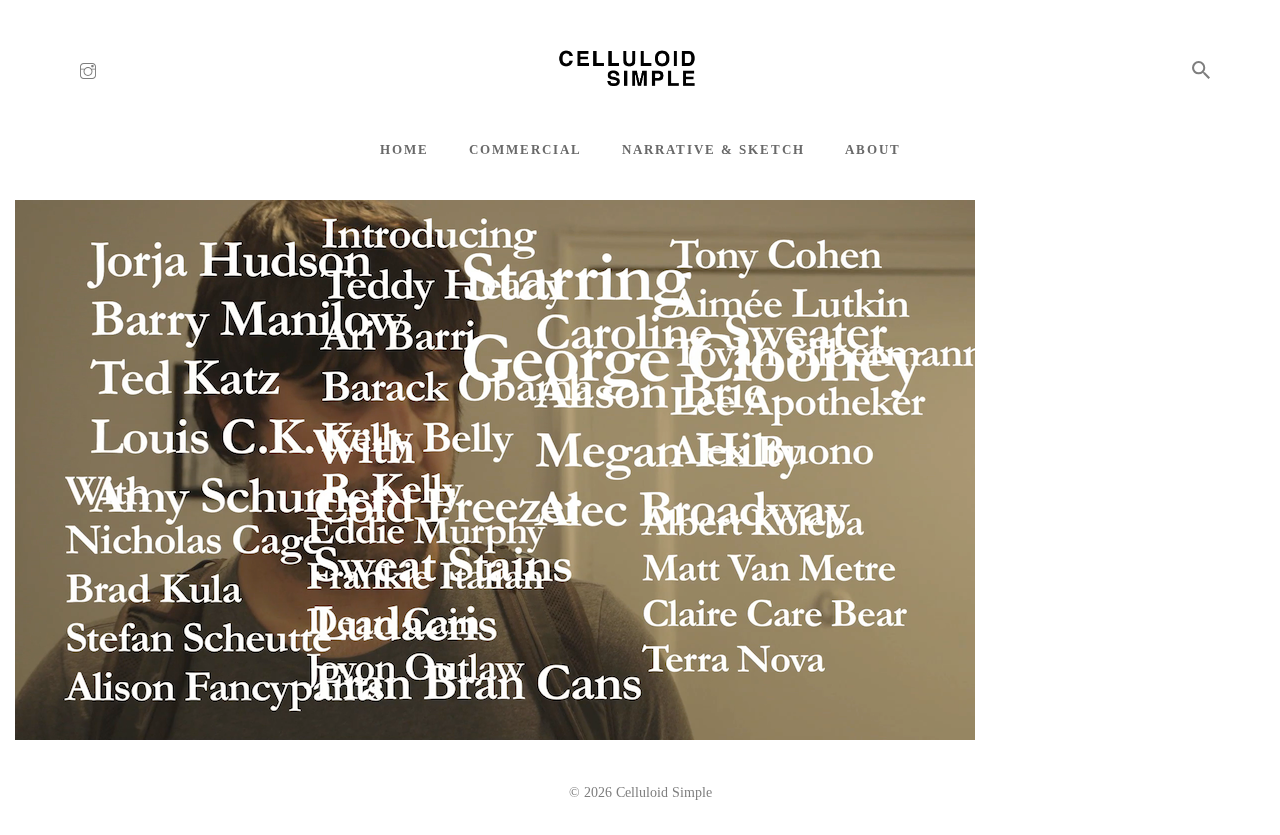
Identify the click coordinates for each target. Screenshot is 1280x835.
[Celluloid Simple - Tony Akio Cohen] (640, 71)
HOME (404, 149)
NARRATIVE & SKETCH (713, 149)
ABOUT (873, 149)
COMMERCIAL (525, 149)
